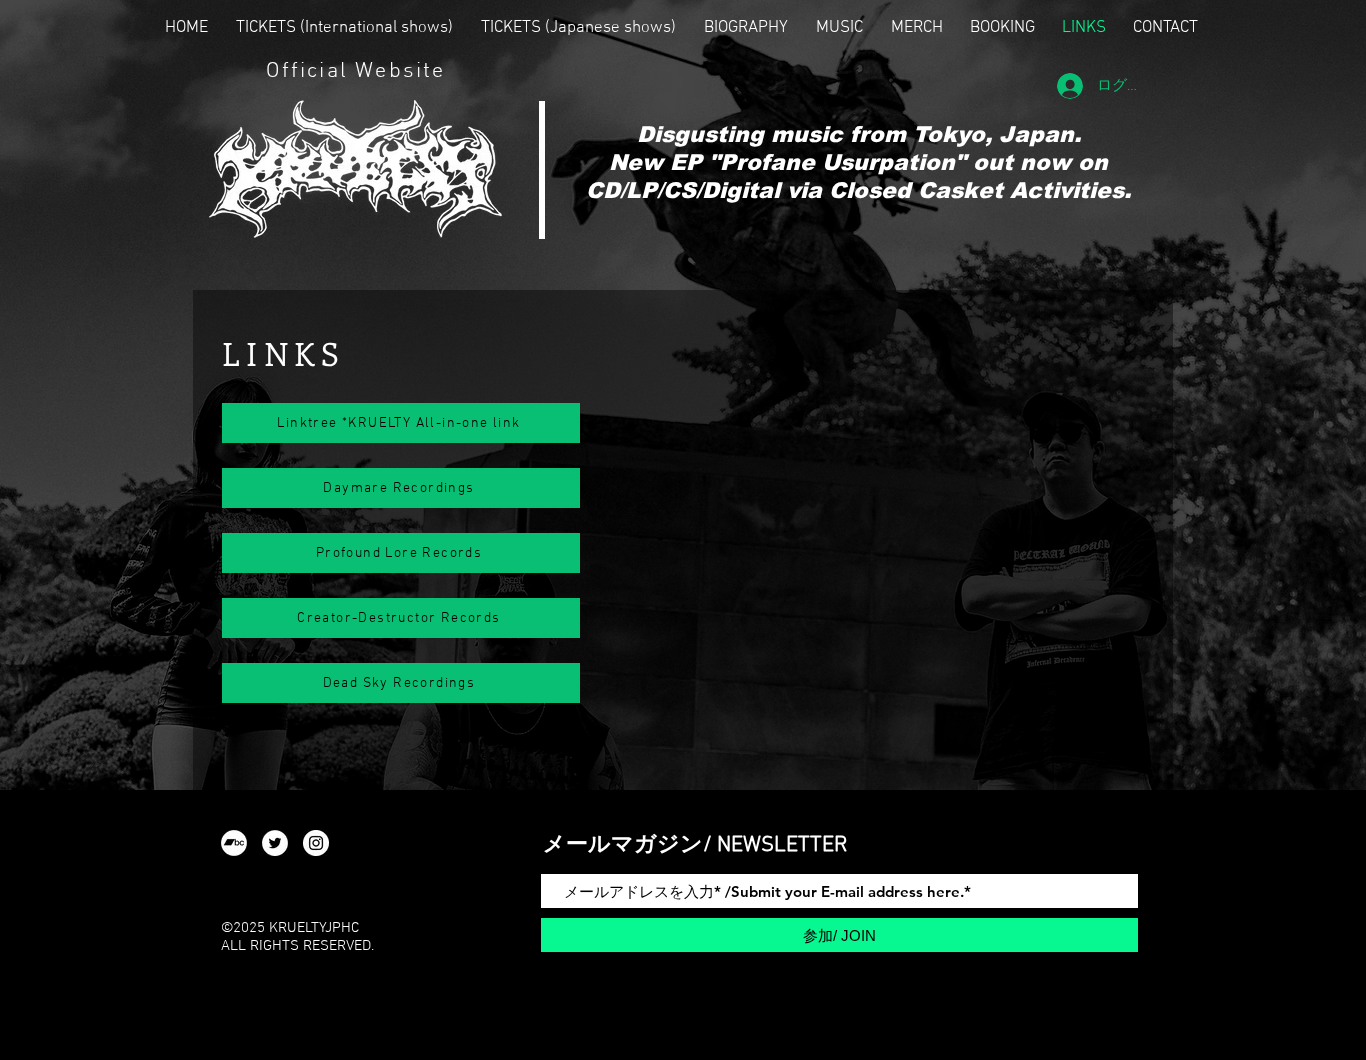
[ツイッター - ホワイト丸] (275, 843)
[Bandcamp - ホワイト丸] (234, 843)
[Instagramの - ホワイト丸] (316, 843)
